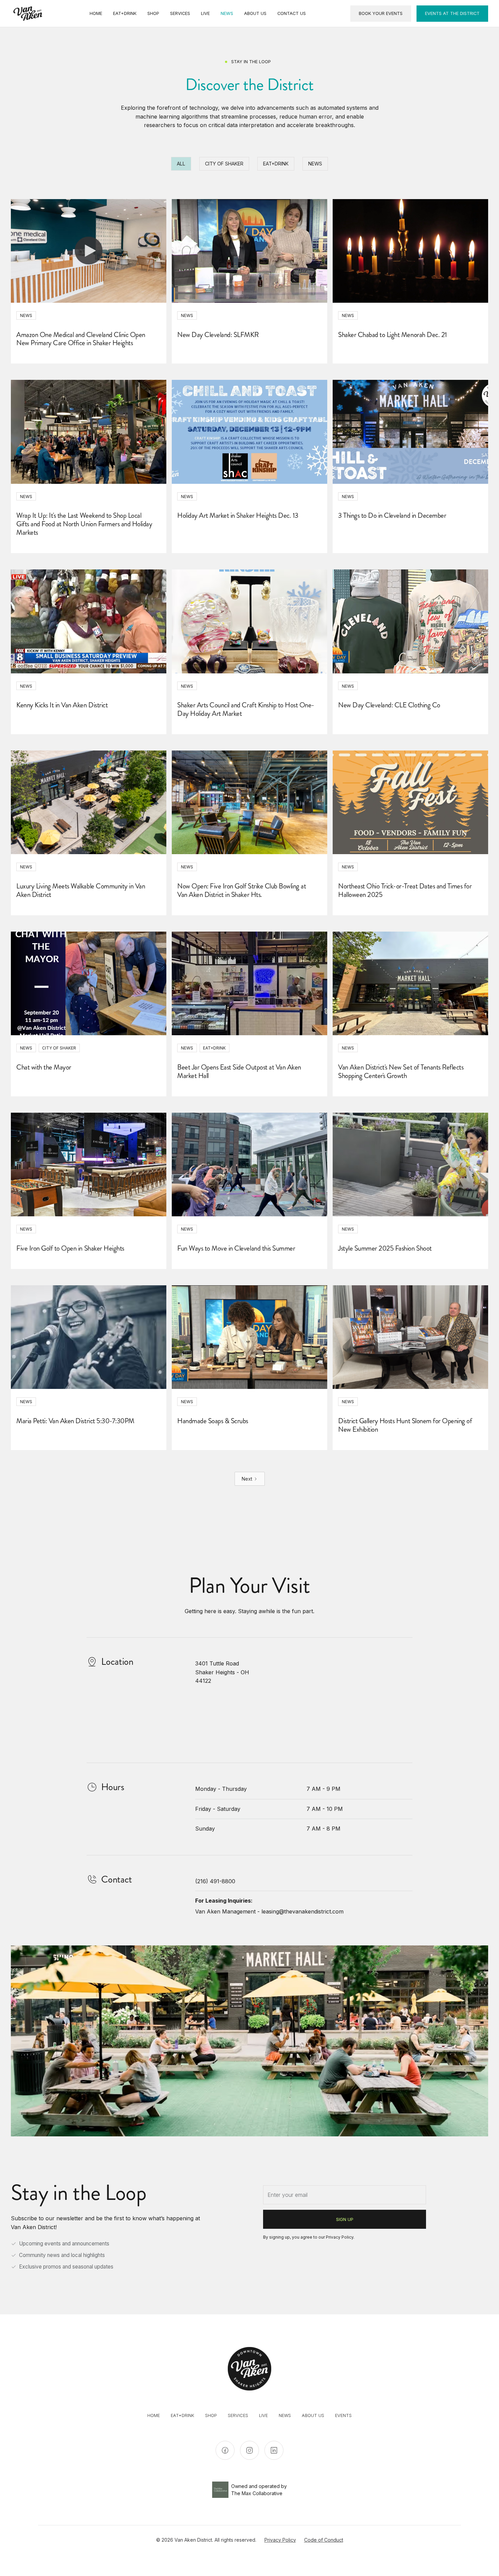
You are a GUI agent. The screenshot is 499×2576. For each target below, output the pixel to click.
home (154, 2415)
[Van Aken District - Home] (28, 14)
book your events (381, 13)
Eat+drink (182, 2415)
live (263, 2415)
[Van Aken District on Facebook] (225, 2450)
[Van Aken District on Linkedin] (274, 2450)
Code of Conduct (324, 2540)
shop (211, 2415)
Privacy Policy (340, 2237)
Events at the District (452, 13)
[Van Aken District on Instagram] (249, 2450)
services (238, 2415)
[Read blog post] (89, 251)
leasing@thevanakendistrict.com (302, 1911)
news (285, 2415)
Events (343, 2415)
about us (313, 2415)
